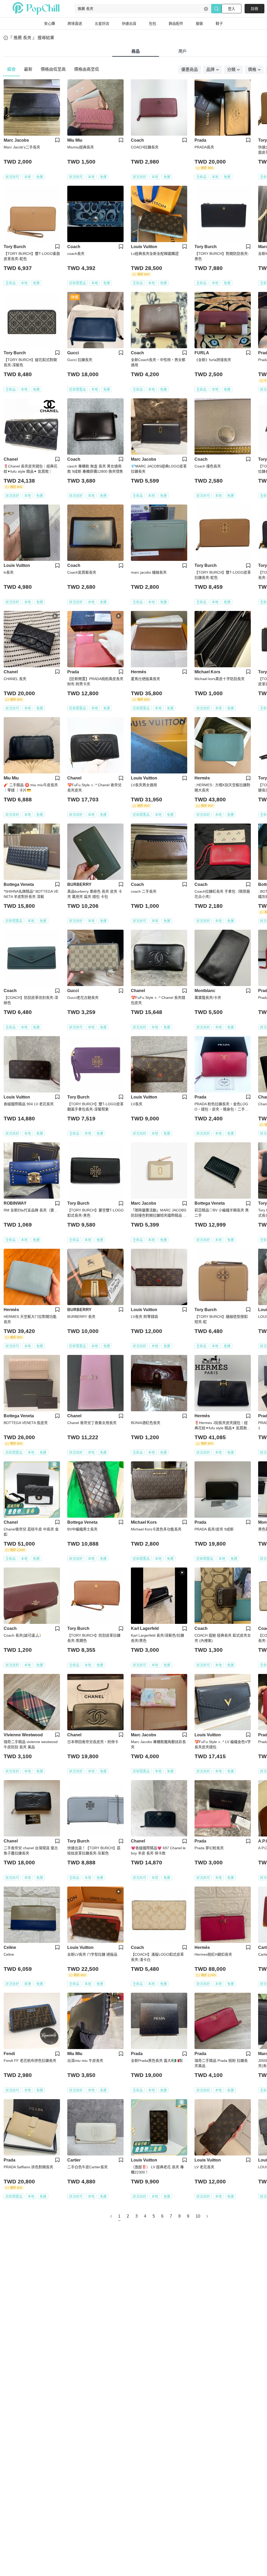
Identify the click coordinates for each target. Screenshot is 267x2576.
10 (198, 2216)
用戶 (183, 51)
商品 (136, 51)
